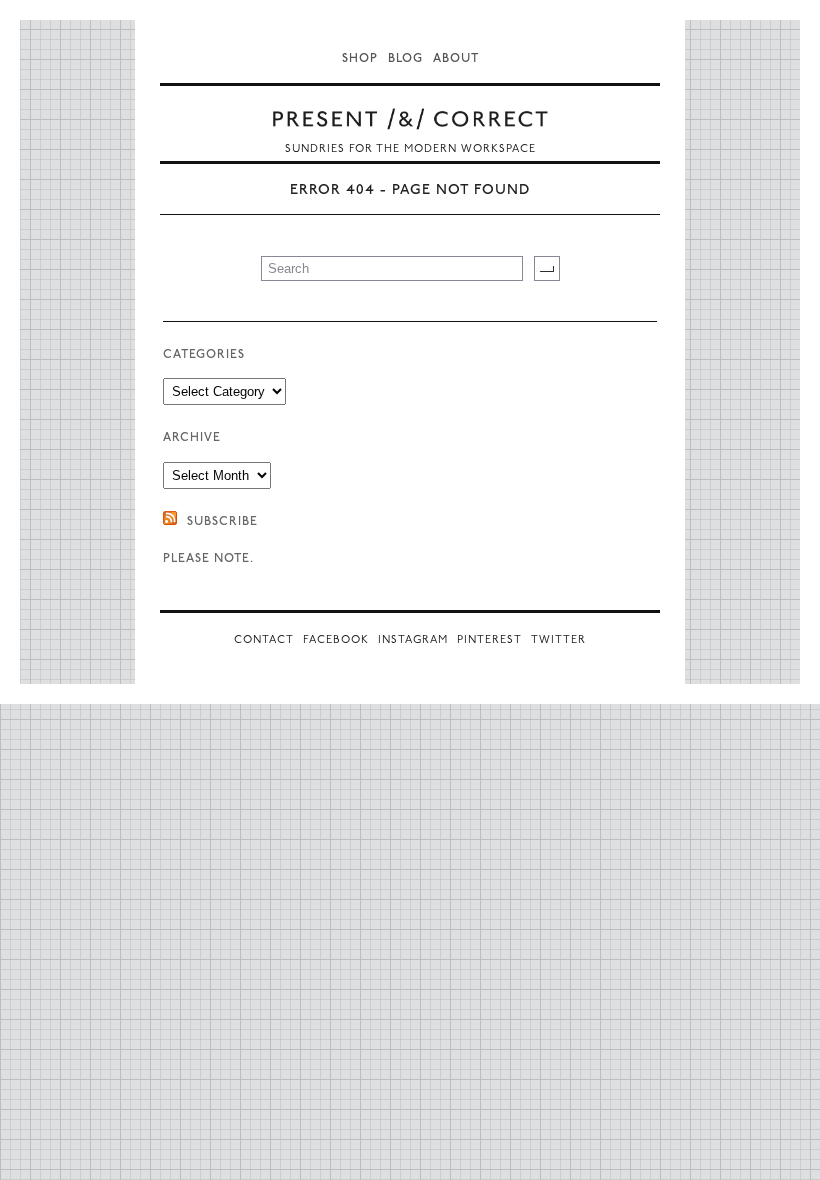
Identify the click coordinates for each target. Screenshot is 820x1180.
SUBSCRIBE (222, 522)
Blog (405, 59)
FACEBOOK (336, 640)
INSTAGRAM (413, 640)
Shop (360, 59)
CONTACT (264, 640)
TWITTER (558, 640)
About (456, 59)
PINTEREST (489, 640)
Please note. (208, 559)
